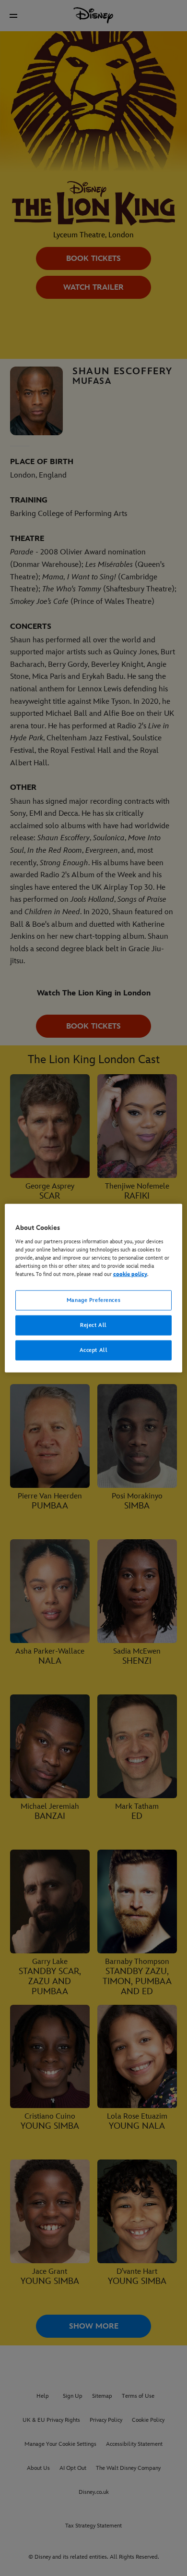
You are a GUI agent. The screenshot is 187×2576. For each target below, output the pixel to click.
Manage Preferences (93, 1300)
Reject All (93, 1325)
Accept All (94, 1350)
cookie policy (130, 1274)
